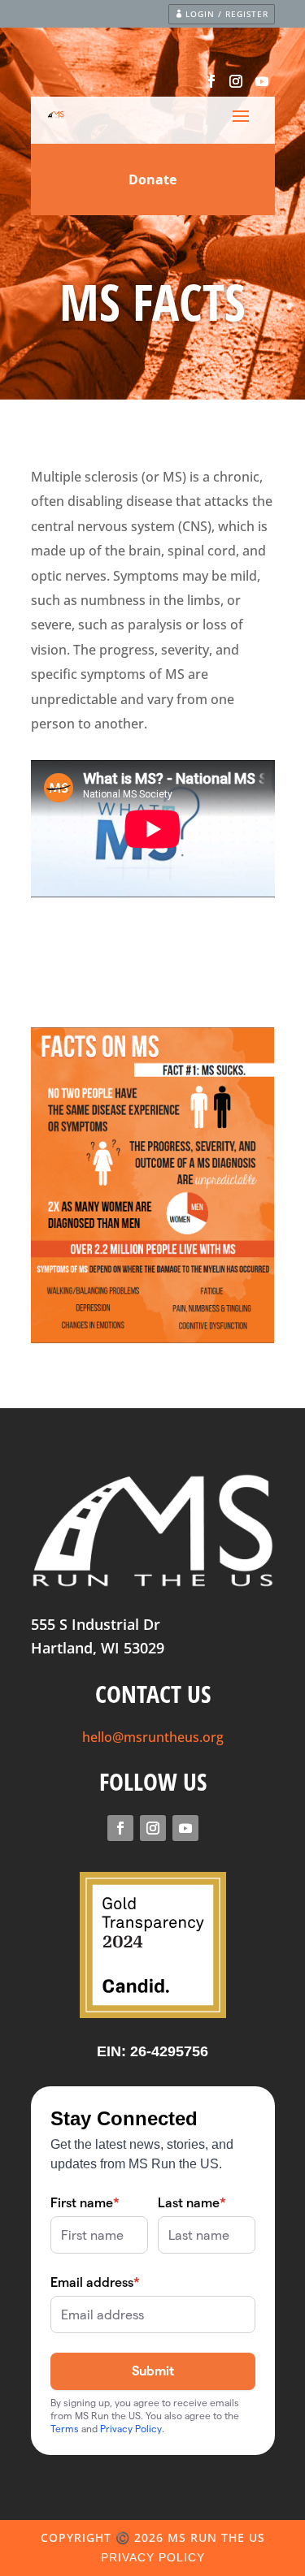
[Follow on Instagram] (236, 81)
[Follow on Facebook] (211, 81)
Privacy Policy (153, 2557)
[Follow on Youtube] (262, 81)
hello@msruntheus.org (153, 1737)
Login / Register (227, 14)
